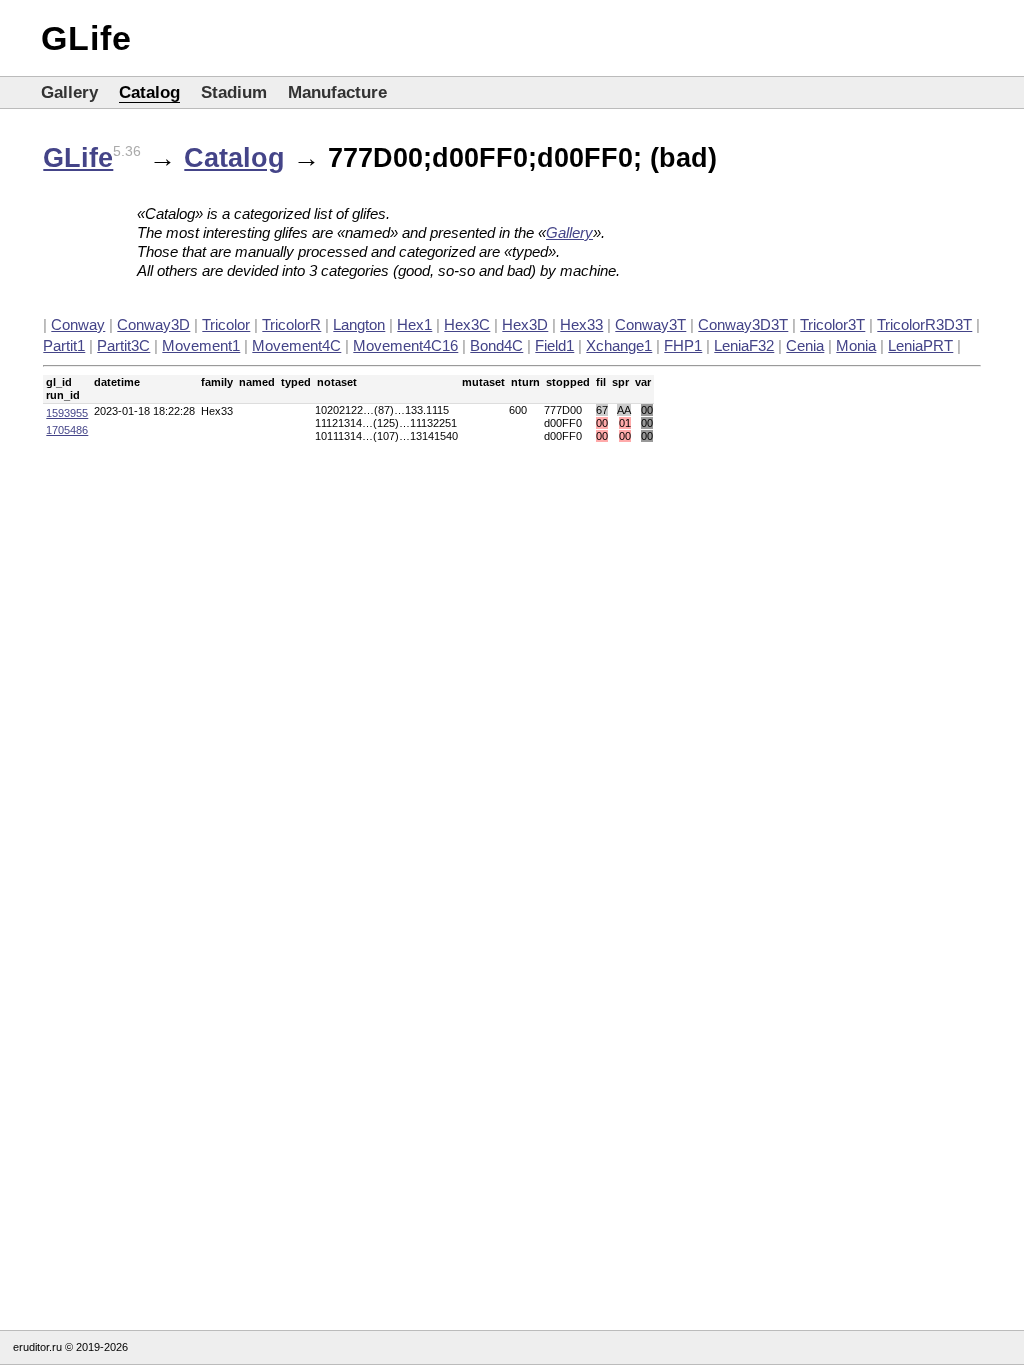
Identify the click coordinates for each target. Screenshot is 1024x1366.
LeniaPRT (920, 345)
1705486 (67, 430)
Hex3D (525, 324)
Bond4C (496, 345)
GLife (86, 38)
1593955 (67, 413)
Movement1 (201, 345)
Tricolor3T (832, 324)
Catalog (149, 92)
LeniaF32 (744, 345)
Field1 (554, 345)
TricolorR (291, 324)
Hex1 (414, 324)
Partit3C (123, 345)
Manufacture (337, 92)
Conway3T (650, 324)
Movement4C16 (405, 345)
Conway (78, 324)
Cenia (805, 345)
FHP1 (683, 345)
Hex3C (467, 324)
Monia (856, 345)
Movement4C (296, 345)
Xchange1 (619, 345)
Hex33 (581, 324)
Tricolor (226, 324)
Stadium (234, 92)
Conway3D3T (743, 324)
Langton (359, 324)
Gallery (69, 92)
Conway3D (153, 324)
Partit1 (64, 345)
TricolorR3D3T (924, 324)
